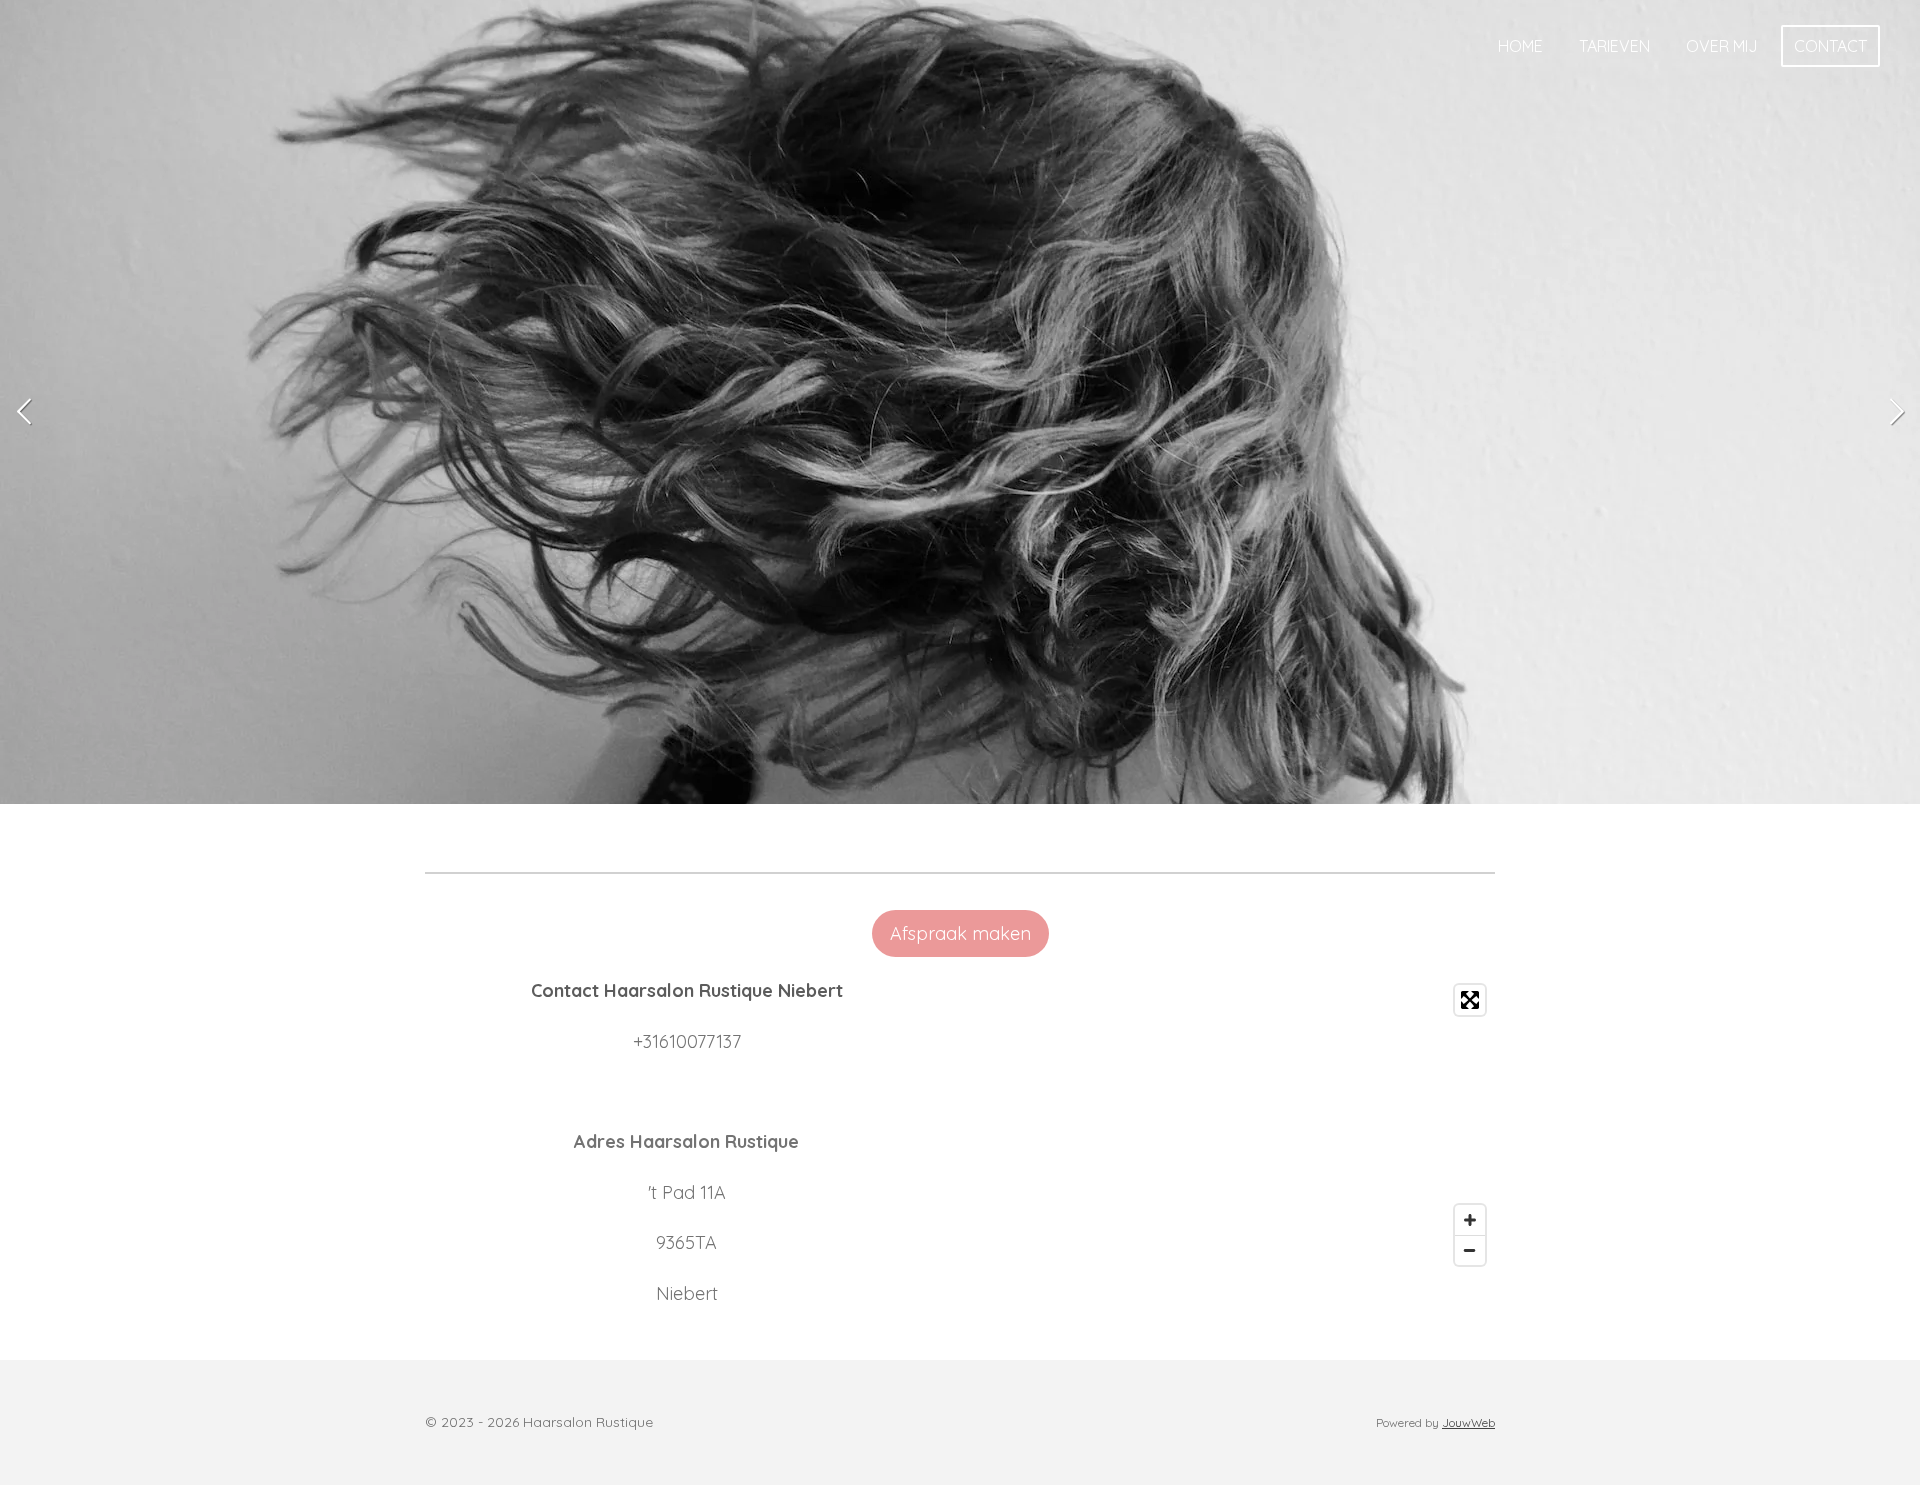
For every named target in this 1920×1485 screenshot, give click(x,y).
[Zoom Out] (1470, 1250)
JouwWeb (1468, 1422)
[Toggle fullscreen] (1470, 1000)
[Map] (1233, 1125)
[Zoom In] (1470, 1220)
